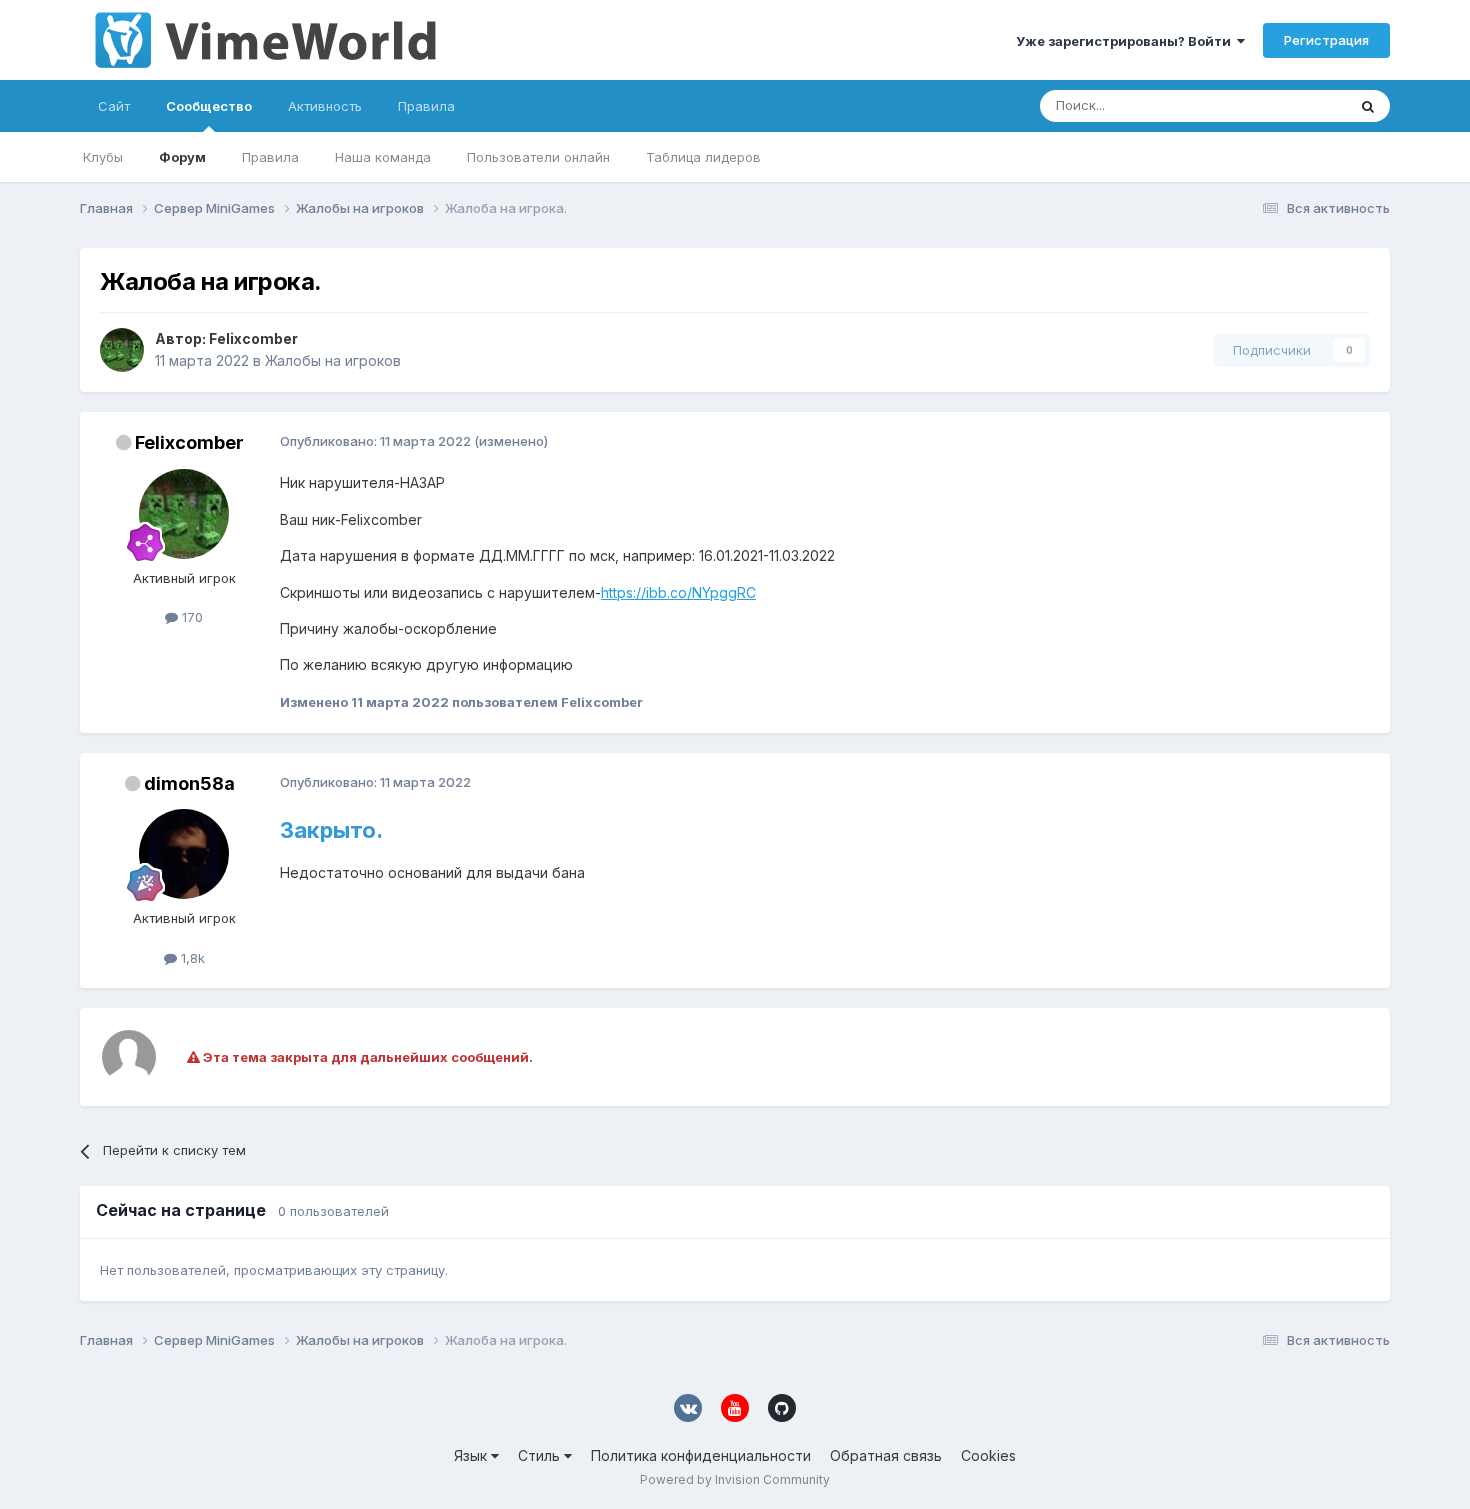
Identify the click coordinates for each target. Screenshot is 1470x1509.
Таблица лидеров (703, 157)
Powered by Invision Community (735, 1479)
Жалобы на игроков (333, 360)
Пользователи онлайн (538, 157)
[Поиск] (1368, 106)
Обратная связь (886, 1455)
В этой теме (1283, 105)
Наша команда (383, 157)
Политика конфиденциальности (701, 1455)
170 (190, 617)
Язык (472, 1455)
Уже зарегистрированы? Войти (1126, 41)
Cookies (988, 1455)
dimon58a (189, 783)
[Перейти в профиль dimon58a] (184, 854)
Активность (325, 106)
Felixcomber (253, 338)
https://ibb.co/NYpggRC (678, 592)
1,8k (191, 958)
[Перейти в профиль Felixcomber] (122, 350)
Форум (182, 157)
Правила (270, 157)
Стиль (541, 1455)
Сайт (114, 106)
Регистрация (1326, 40)
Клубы (103, 157)
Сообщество (209, 106)
